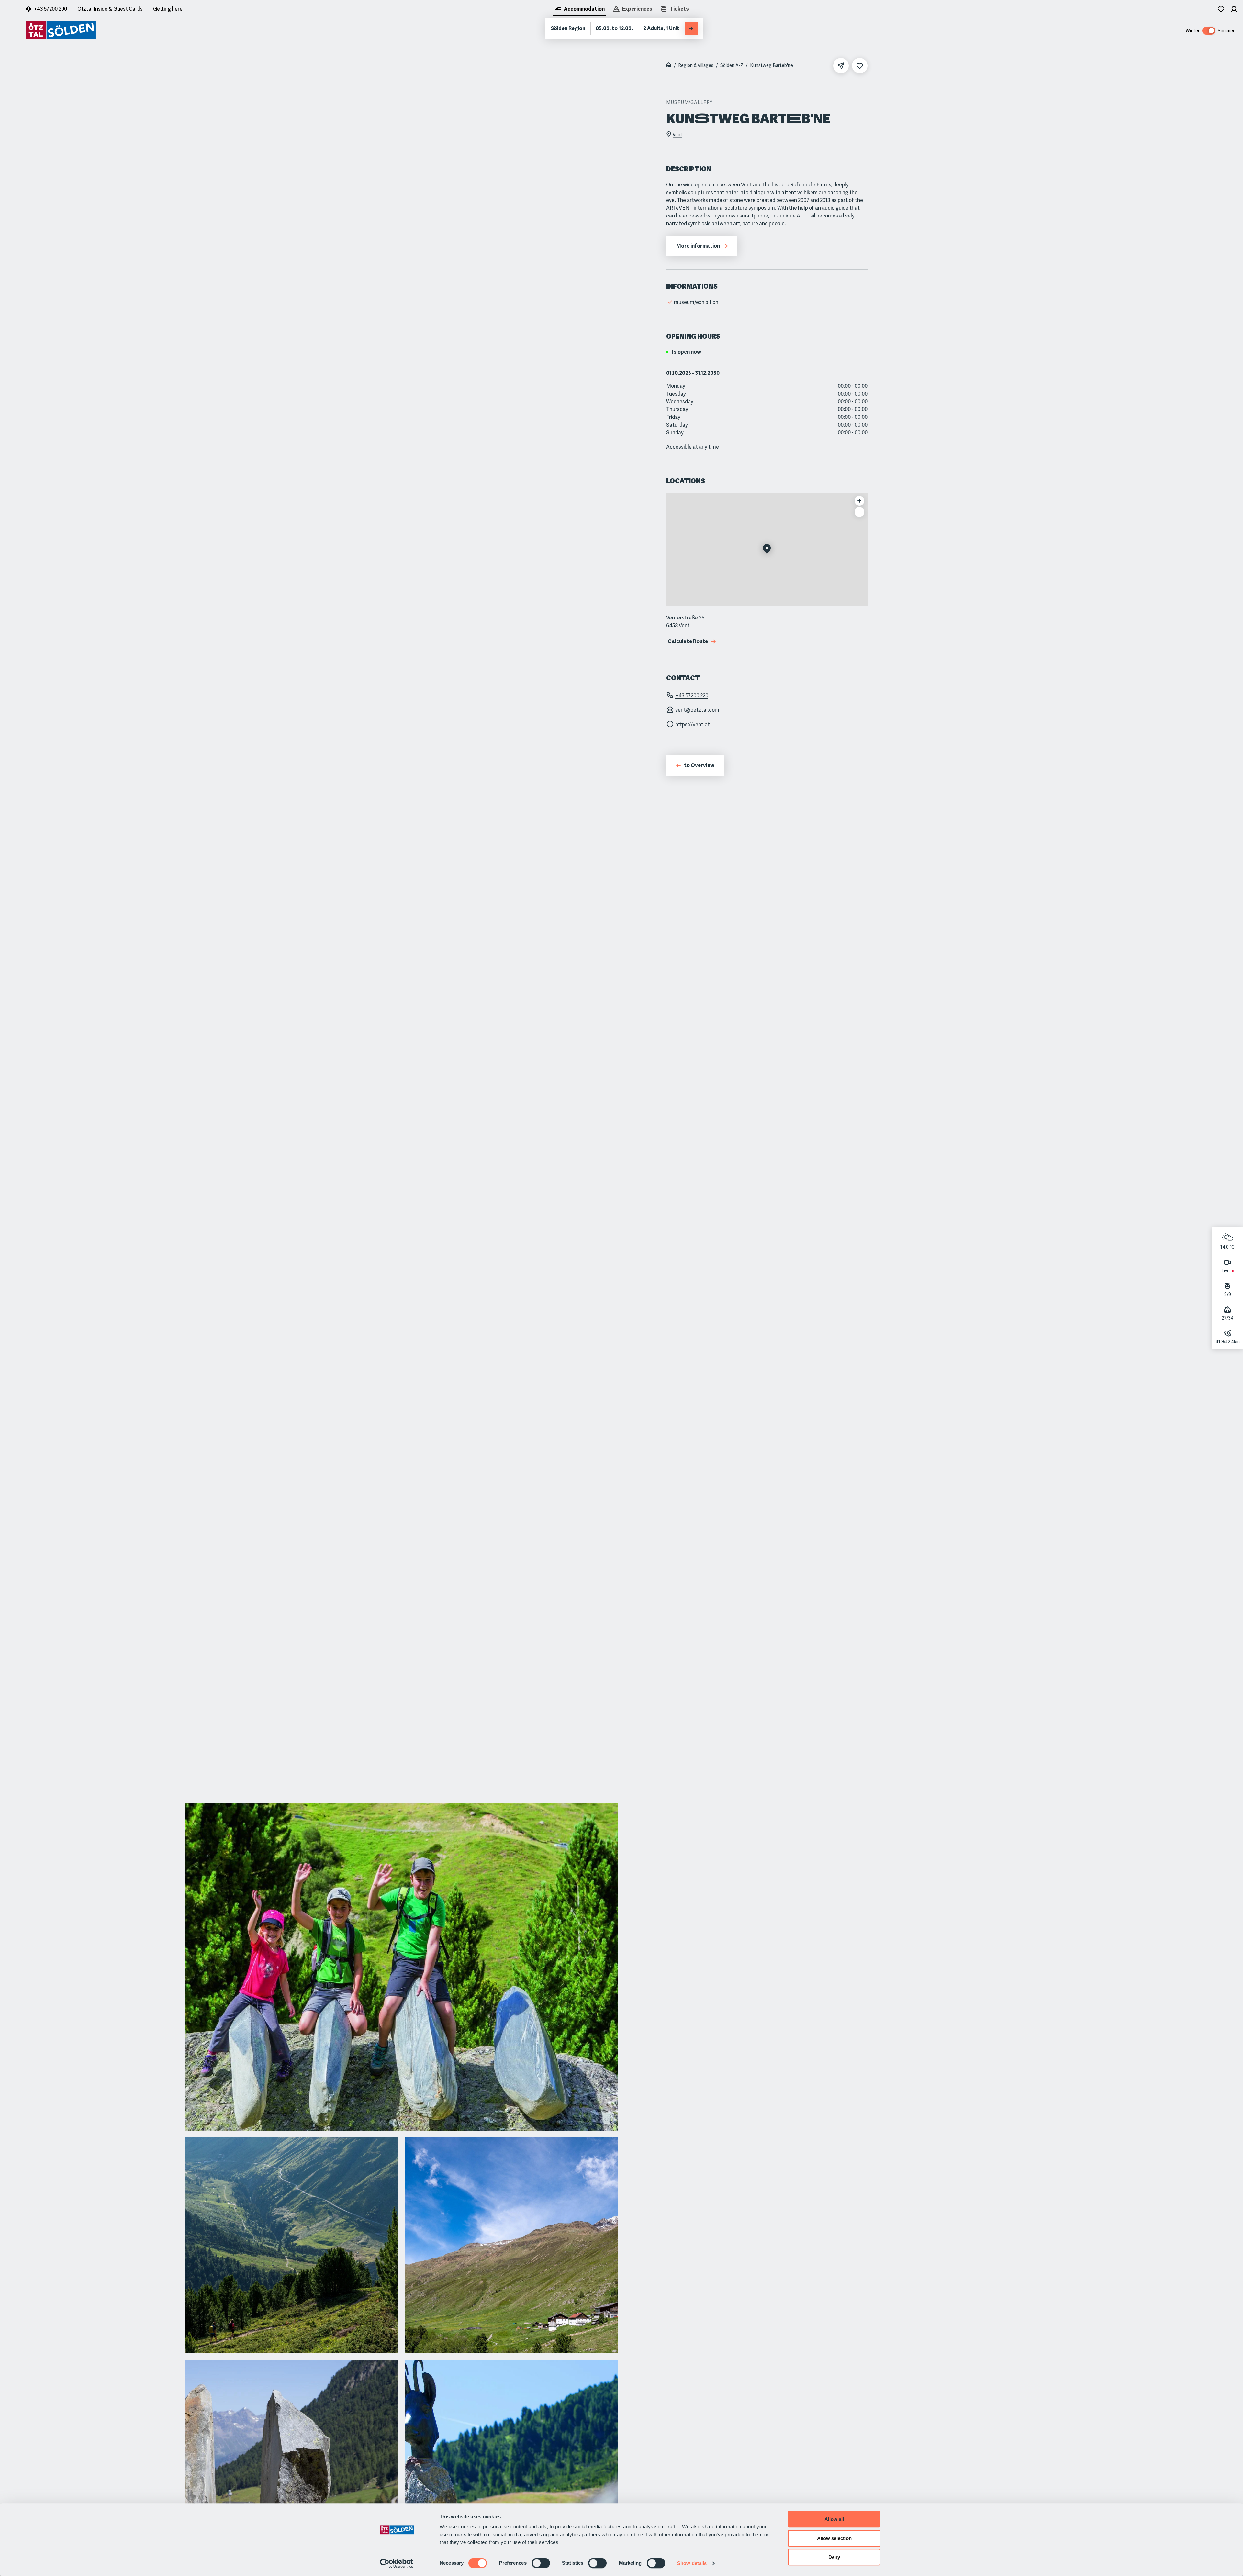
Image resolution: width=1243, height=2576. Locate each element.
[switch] (541, 2563)
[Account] (1234, 9)
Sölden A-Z (732, 65)
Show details (692, 2563)
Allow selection (834, 2538)
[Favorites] (1221, 9)
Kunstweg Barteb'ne (772, 65)
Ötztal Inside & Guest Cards (110, 9)
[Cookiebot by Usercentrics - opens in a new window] (397, 2563)
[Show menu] (12, 30)
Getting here (168, 9)
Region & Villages (696, 65)
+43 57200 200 (50, 9)
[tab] (579, 10)
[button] (767, 550)
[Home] (669, 66)
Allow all (834, 2519)
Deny (834, 2557)
